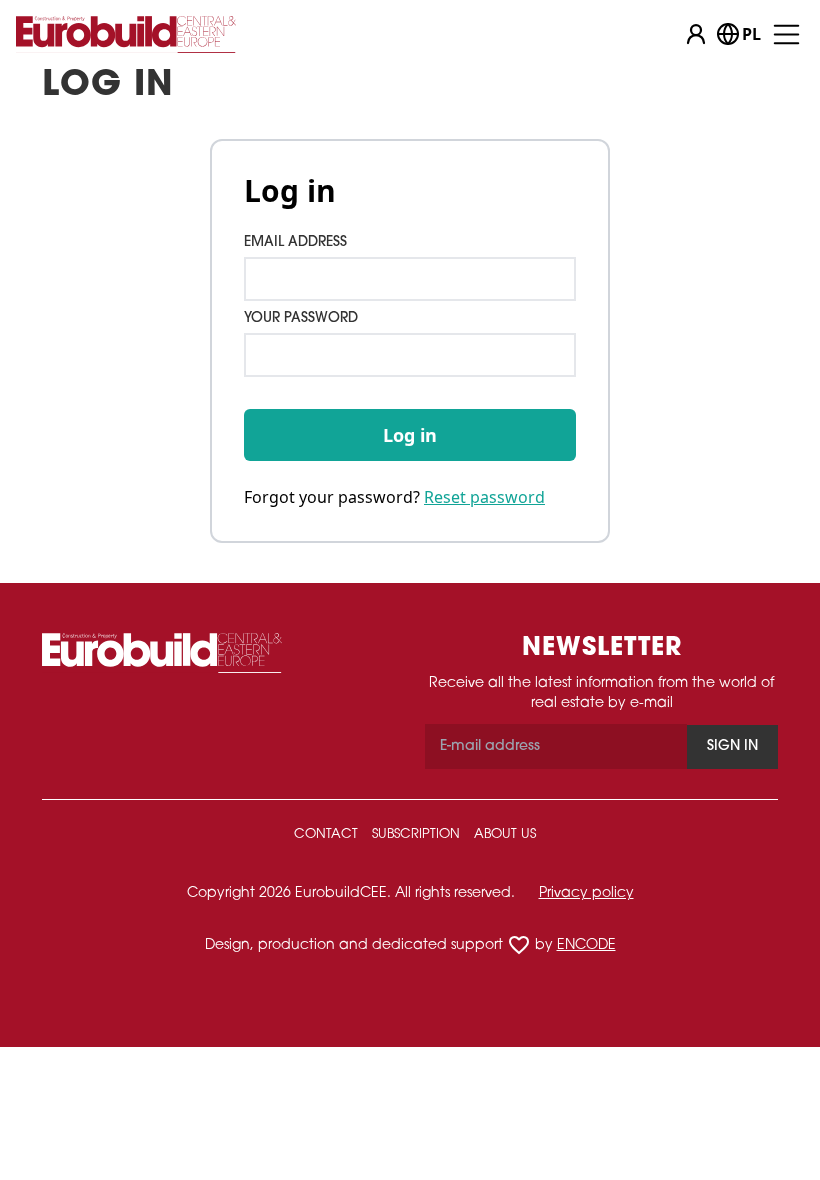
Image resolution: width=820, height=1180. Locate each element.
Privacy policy (586, 893)
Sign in (732, 746)
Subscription (416, 834)
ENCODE (586, 945)
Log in (410, 435)
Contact (326, 834)
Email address (295, 242)
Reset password (484, 497)
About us (505, 834)
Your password (301, 318)
